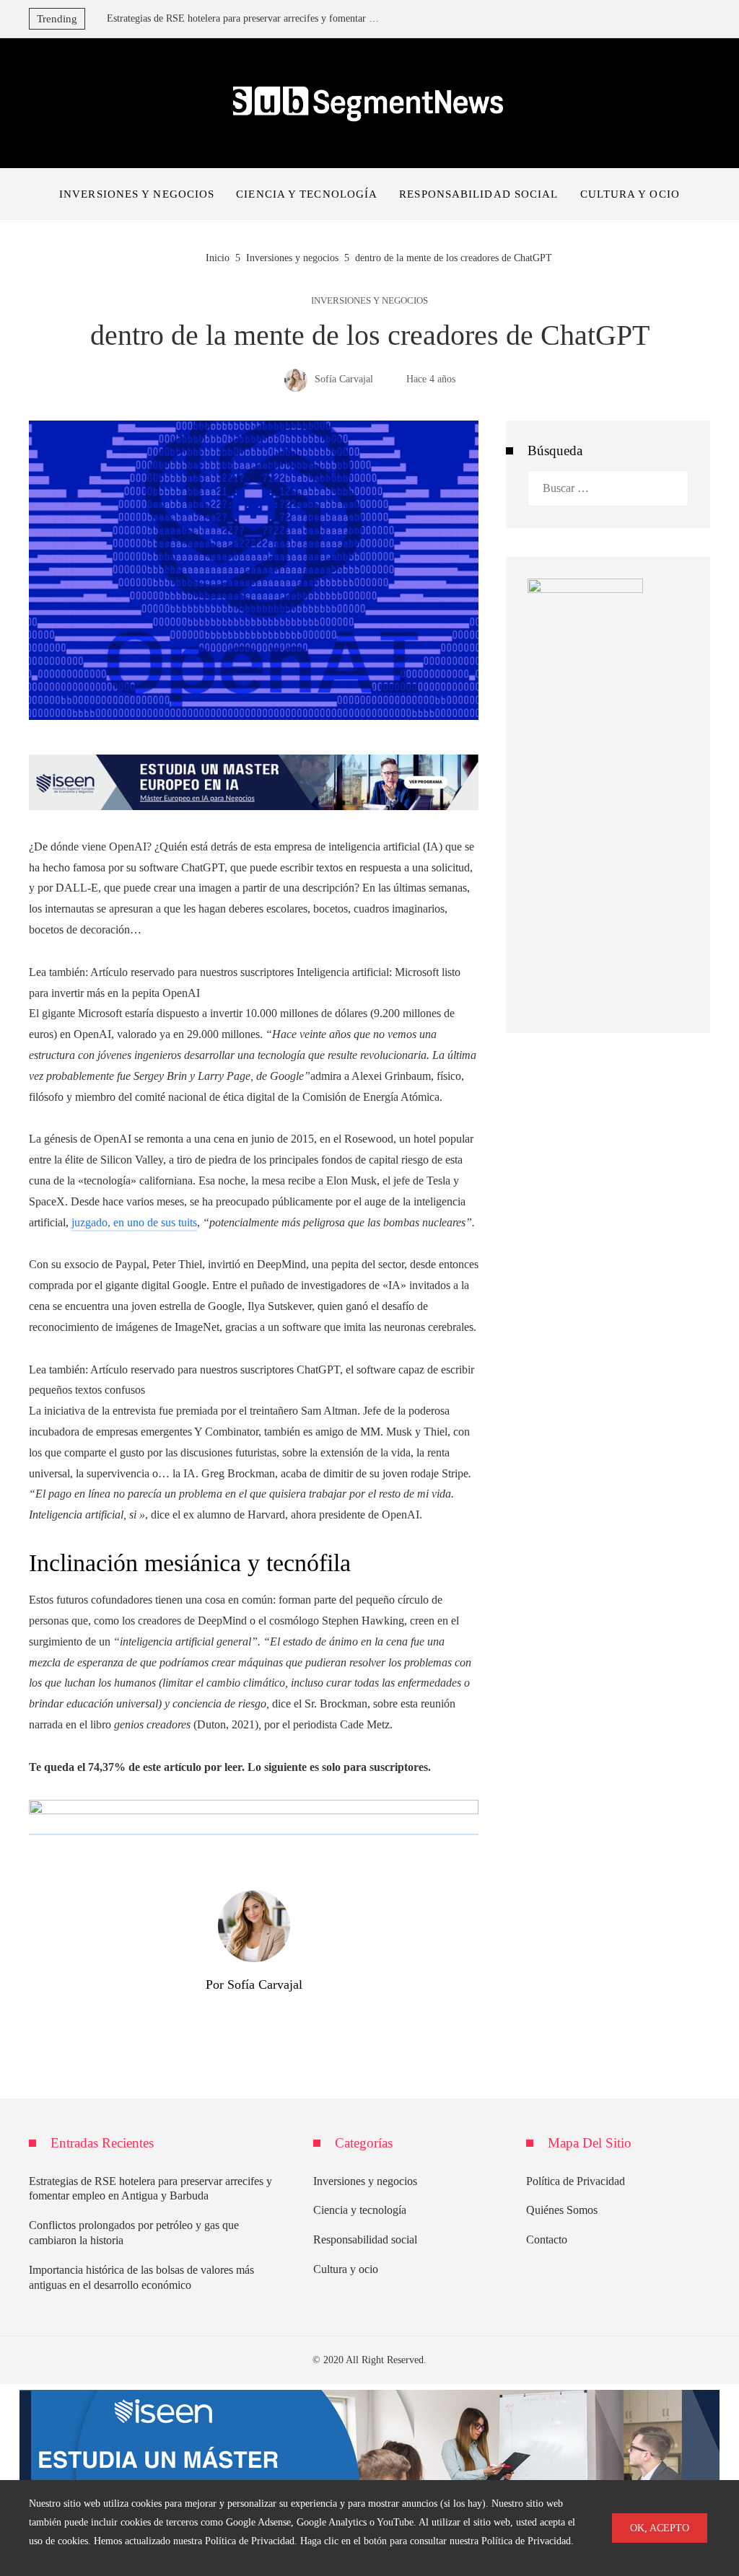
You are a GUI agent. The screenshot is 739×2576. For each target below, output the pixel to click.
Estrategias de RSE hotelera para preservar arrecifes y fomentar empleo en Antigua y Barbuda (244, 18)
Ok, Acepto (660, 2528)
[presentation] (96, 15)
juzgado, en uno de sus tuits (134, 1222)
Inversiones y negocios (369, 301)
